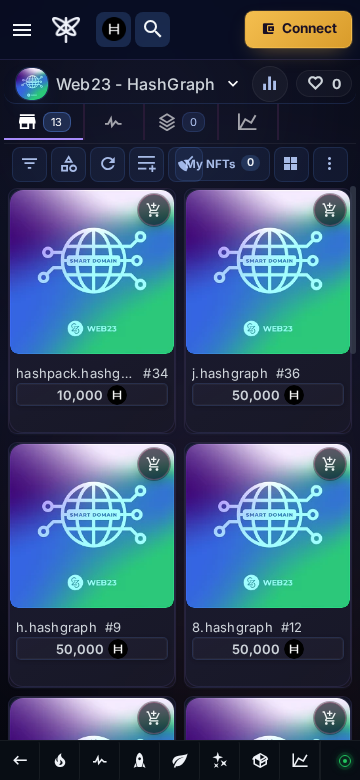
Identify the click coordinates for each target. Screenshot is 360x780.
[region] (180, 462)
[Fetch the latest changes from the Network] (107, 164)
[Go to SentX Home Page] (66, 30)
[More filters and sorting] (330, 164)
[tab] (44, 122)
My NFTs (219, 162)
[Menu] (22, 30)
